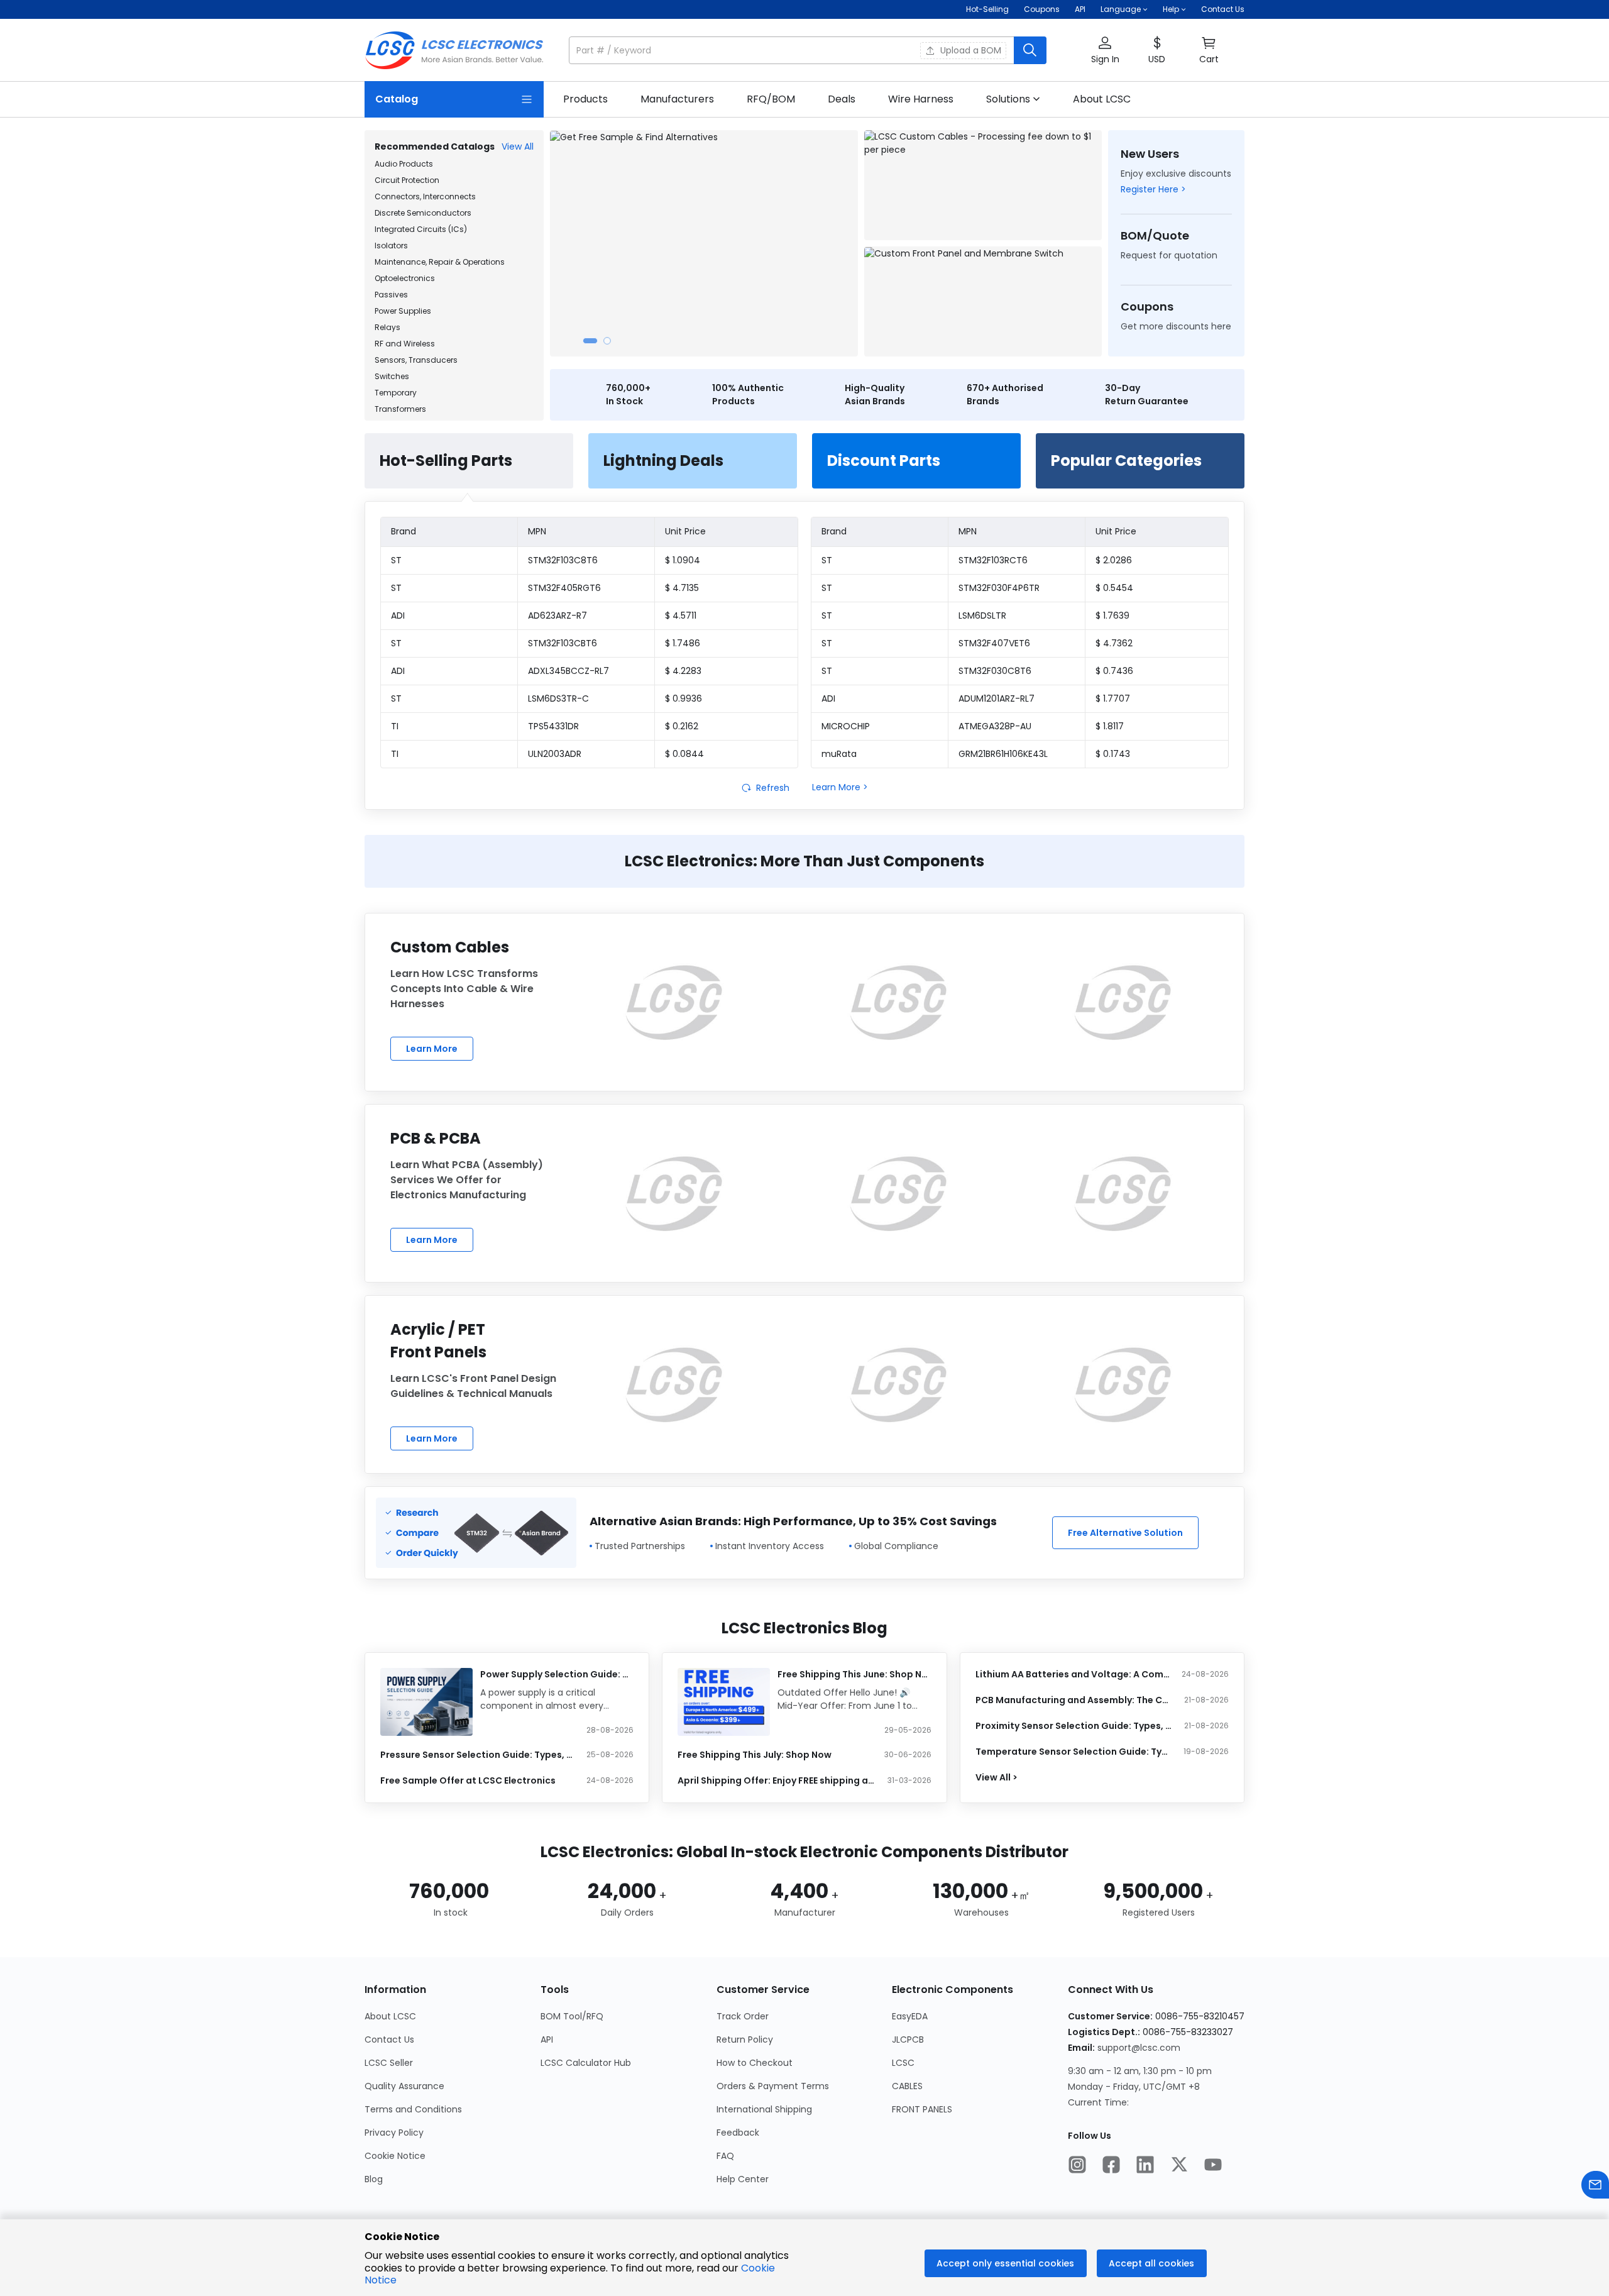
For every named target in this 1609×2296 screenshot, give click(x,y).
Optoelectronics (405, 278)
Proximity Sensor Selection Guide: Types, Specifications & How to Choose (1074, 1726)
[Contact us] (1595, 2186)
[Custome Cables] (674, 1002)
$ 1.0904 (683, 560)
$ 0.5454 (1114, 588)
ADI (398, 615)
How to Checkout (755, 2063)
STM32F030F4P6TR (999, 588)
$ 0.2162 (682, 726)
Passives (391, 295)
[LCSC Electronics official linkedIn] (1145, 2166)
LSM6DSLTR (982, 615)
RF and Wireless (405, 344)
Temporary (396, 393)
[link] (585, 99)
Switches (392, 376)
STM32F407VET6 (994, 643)
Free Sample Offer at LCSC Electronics (468, 1780)
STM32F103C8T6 (563, 560)
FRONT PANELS (922, 2109)
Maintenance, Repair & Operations (440, 262)
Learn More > (840, 787)
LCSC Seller (389, 2063)
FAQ (725, 2156)
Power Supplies (403, 311)
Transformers (400, 409)
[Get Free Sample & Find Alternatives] (704, 243)
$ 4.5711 (681, 615)
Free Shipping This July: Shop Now (755, 1755)
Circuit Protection (407, 180)
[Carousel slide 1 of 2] (590, 341)
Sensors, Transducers (416, 360)
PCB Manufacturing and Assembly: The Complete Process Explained (1074, 1700)
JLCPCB (908, 2039)
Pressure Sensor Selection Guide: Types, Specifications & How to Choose (479, 1755)
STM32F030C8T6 (995, 671)
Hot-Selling (987, 9)
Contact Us (1223, 9)
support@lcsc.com (1139, 2048)
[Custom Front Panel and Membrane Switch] (983, 301)
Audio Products (404, 164)
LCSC (903, 2063)
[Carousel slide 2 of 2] (607, 341)
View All (518, 146)
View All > (997, 1777)
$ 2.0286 (1114, 560)
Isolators (391, 246)
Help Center (743, 2179)
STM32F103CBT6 (563, 643)
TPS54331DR (553, 726)
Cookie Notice (395, 2156)
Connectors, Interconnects (425, 196)
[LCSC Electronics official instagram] (1077, 2166)
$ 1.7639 (1112, 615)
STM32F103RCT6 (993, 560)
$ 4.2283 (683, 671)
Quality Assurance (404, 2086)
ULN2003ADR (555, 754)
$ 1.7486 (683, 643)
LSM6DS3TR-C (558, 698)
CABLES (907, 2086)
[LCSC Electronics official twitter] (1179, 2166)
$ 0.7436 (1114, 671)
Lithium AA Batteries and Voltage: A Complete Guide (1074, 1674)
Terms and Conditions (413, 2109)
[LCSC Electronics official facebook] (1111, 2166)
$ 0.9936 (684, 698)
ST (396, 560)
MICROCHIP (846, 726)
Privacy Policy (394, 2133)
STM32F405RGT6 (564, 588)
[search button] (1030, 50)
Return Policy (745, 2039)
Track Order (743, 2016)
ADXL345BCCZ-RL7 (568, 671)
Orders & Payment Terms (773, 2086)
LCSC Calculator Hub (586, 2063)
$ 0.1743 (1113, 754)
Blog (374, 2179)
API (1080, 9)
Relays (387, 327)
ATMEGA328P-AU (995, 726)
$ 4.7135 (682, 588)
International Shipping (764, 2109)
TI (395, 726)
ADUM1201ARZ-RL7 (997, 698)
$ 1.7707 (1113, 698)
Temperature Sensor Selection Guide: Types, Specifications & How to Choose (1074, 1752)
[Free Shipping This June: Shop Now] (724, 1702)
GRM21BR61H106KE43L (1003, 754)
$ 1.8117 (1110, 726)
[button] (808, 50)
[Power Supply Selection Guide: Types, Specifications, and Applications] (426, 1702)
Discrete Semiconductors (423, 213)
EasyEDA (910, 2016)
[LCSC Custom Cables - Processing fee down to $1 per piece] (983, 185)
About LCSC (390, 2016)
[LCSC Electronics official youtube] (1213, 2166)
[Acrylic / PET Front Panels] (674, 1384)
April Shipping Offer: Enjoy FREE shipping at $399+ (776, 1780)
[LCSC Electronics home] (454, 50)
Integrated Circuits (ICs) (421, 229)
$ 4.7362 (1114, 643)
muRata (839, 754)
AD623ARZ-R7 (557, 615)
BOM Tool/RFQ (572, 2016)
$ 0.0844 (684, 754)
